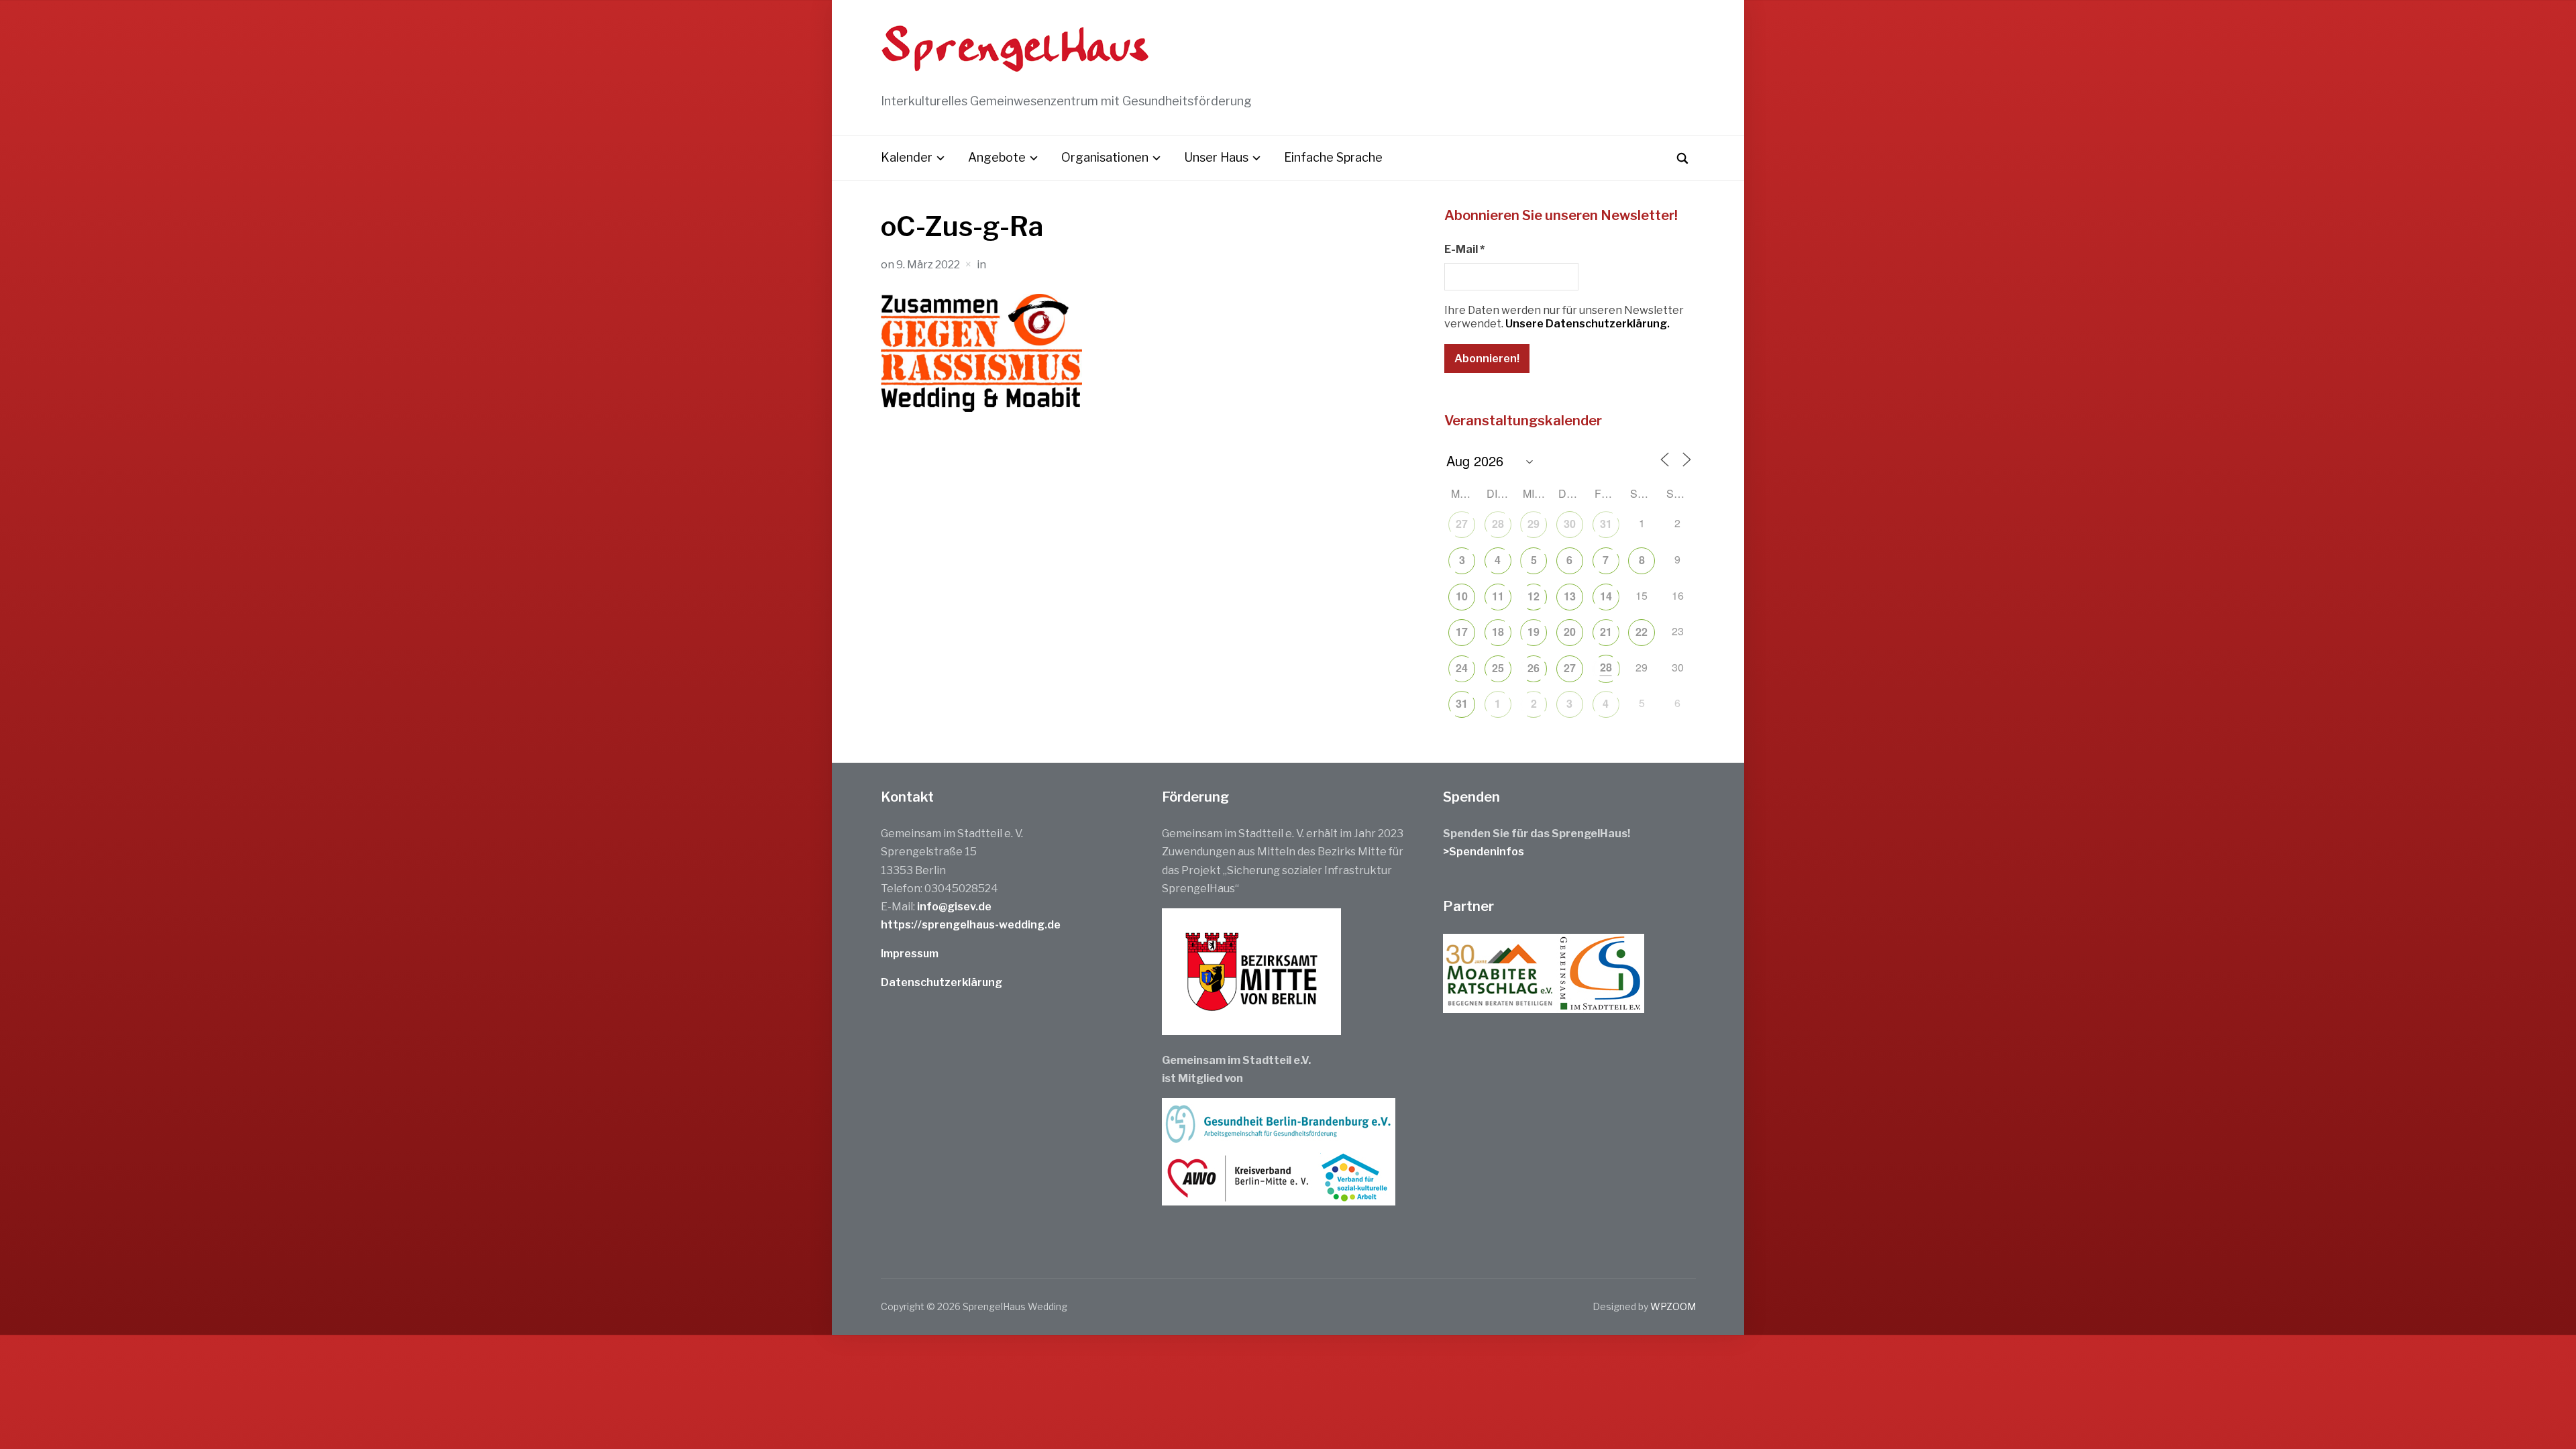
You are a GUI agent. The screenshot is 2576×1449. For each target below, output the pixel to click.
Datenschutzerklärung (942, 982)
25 (1498, 668)
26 (1534, 668)
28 (1498, 524)
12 (1534, 596)
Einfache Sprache (1333, 157)
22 (1642, 632)
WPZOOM (1673, 1306)
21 (1606, 632)
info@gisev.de (954, 907)
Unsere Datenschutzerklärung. (1588, 324)
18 (1498, 632)
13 (1570, 596)
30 (1570, 524)
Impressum (910, 954)
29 (1534, 524)
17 (1462, 632)
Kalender (907, 157)
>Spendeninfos (1484, 852)
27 (1462, 524)
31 (1606, 524)
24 (1462, 668)
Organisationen (1105, 157)
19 (1534, 632)
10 (1462, 596)
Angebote (997, 157)
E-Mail (1464, 249)
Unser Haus (1216, 157)
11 (1498, 596)
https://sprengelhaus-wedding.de (971, 925)
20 (1570, 632)
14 (1606, 596)
